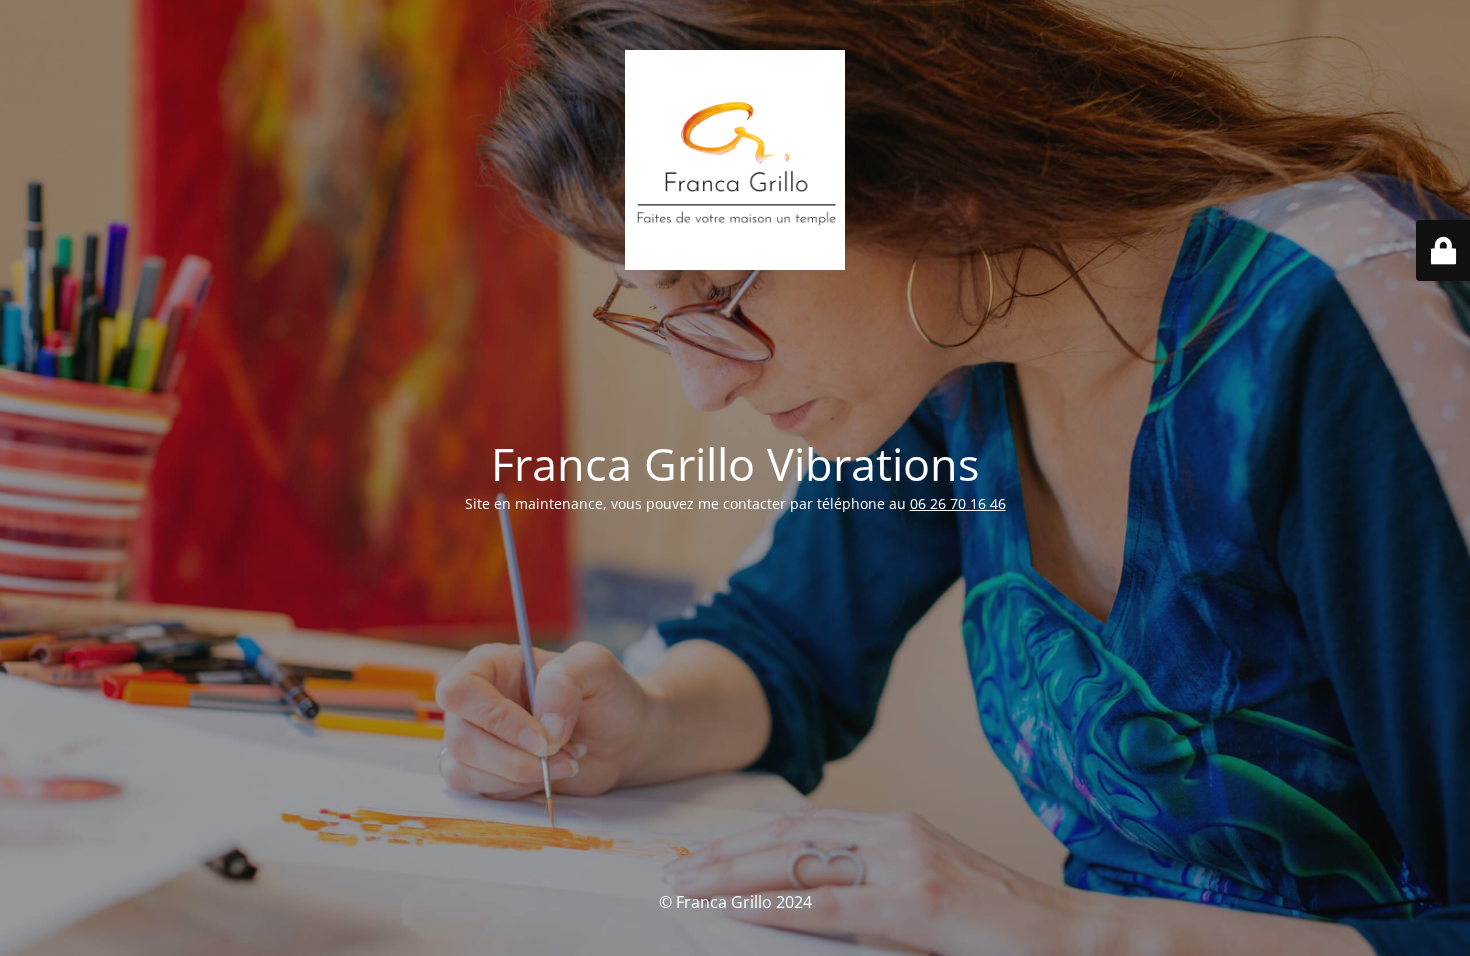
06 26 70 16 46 (958, 503)
